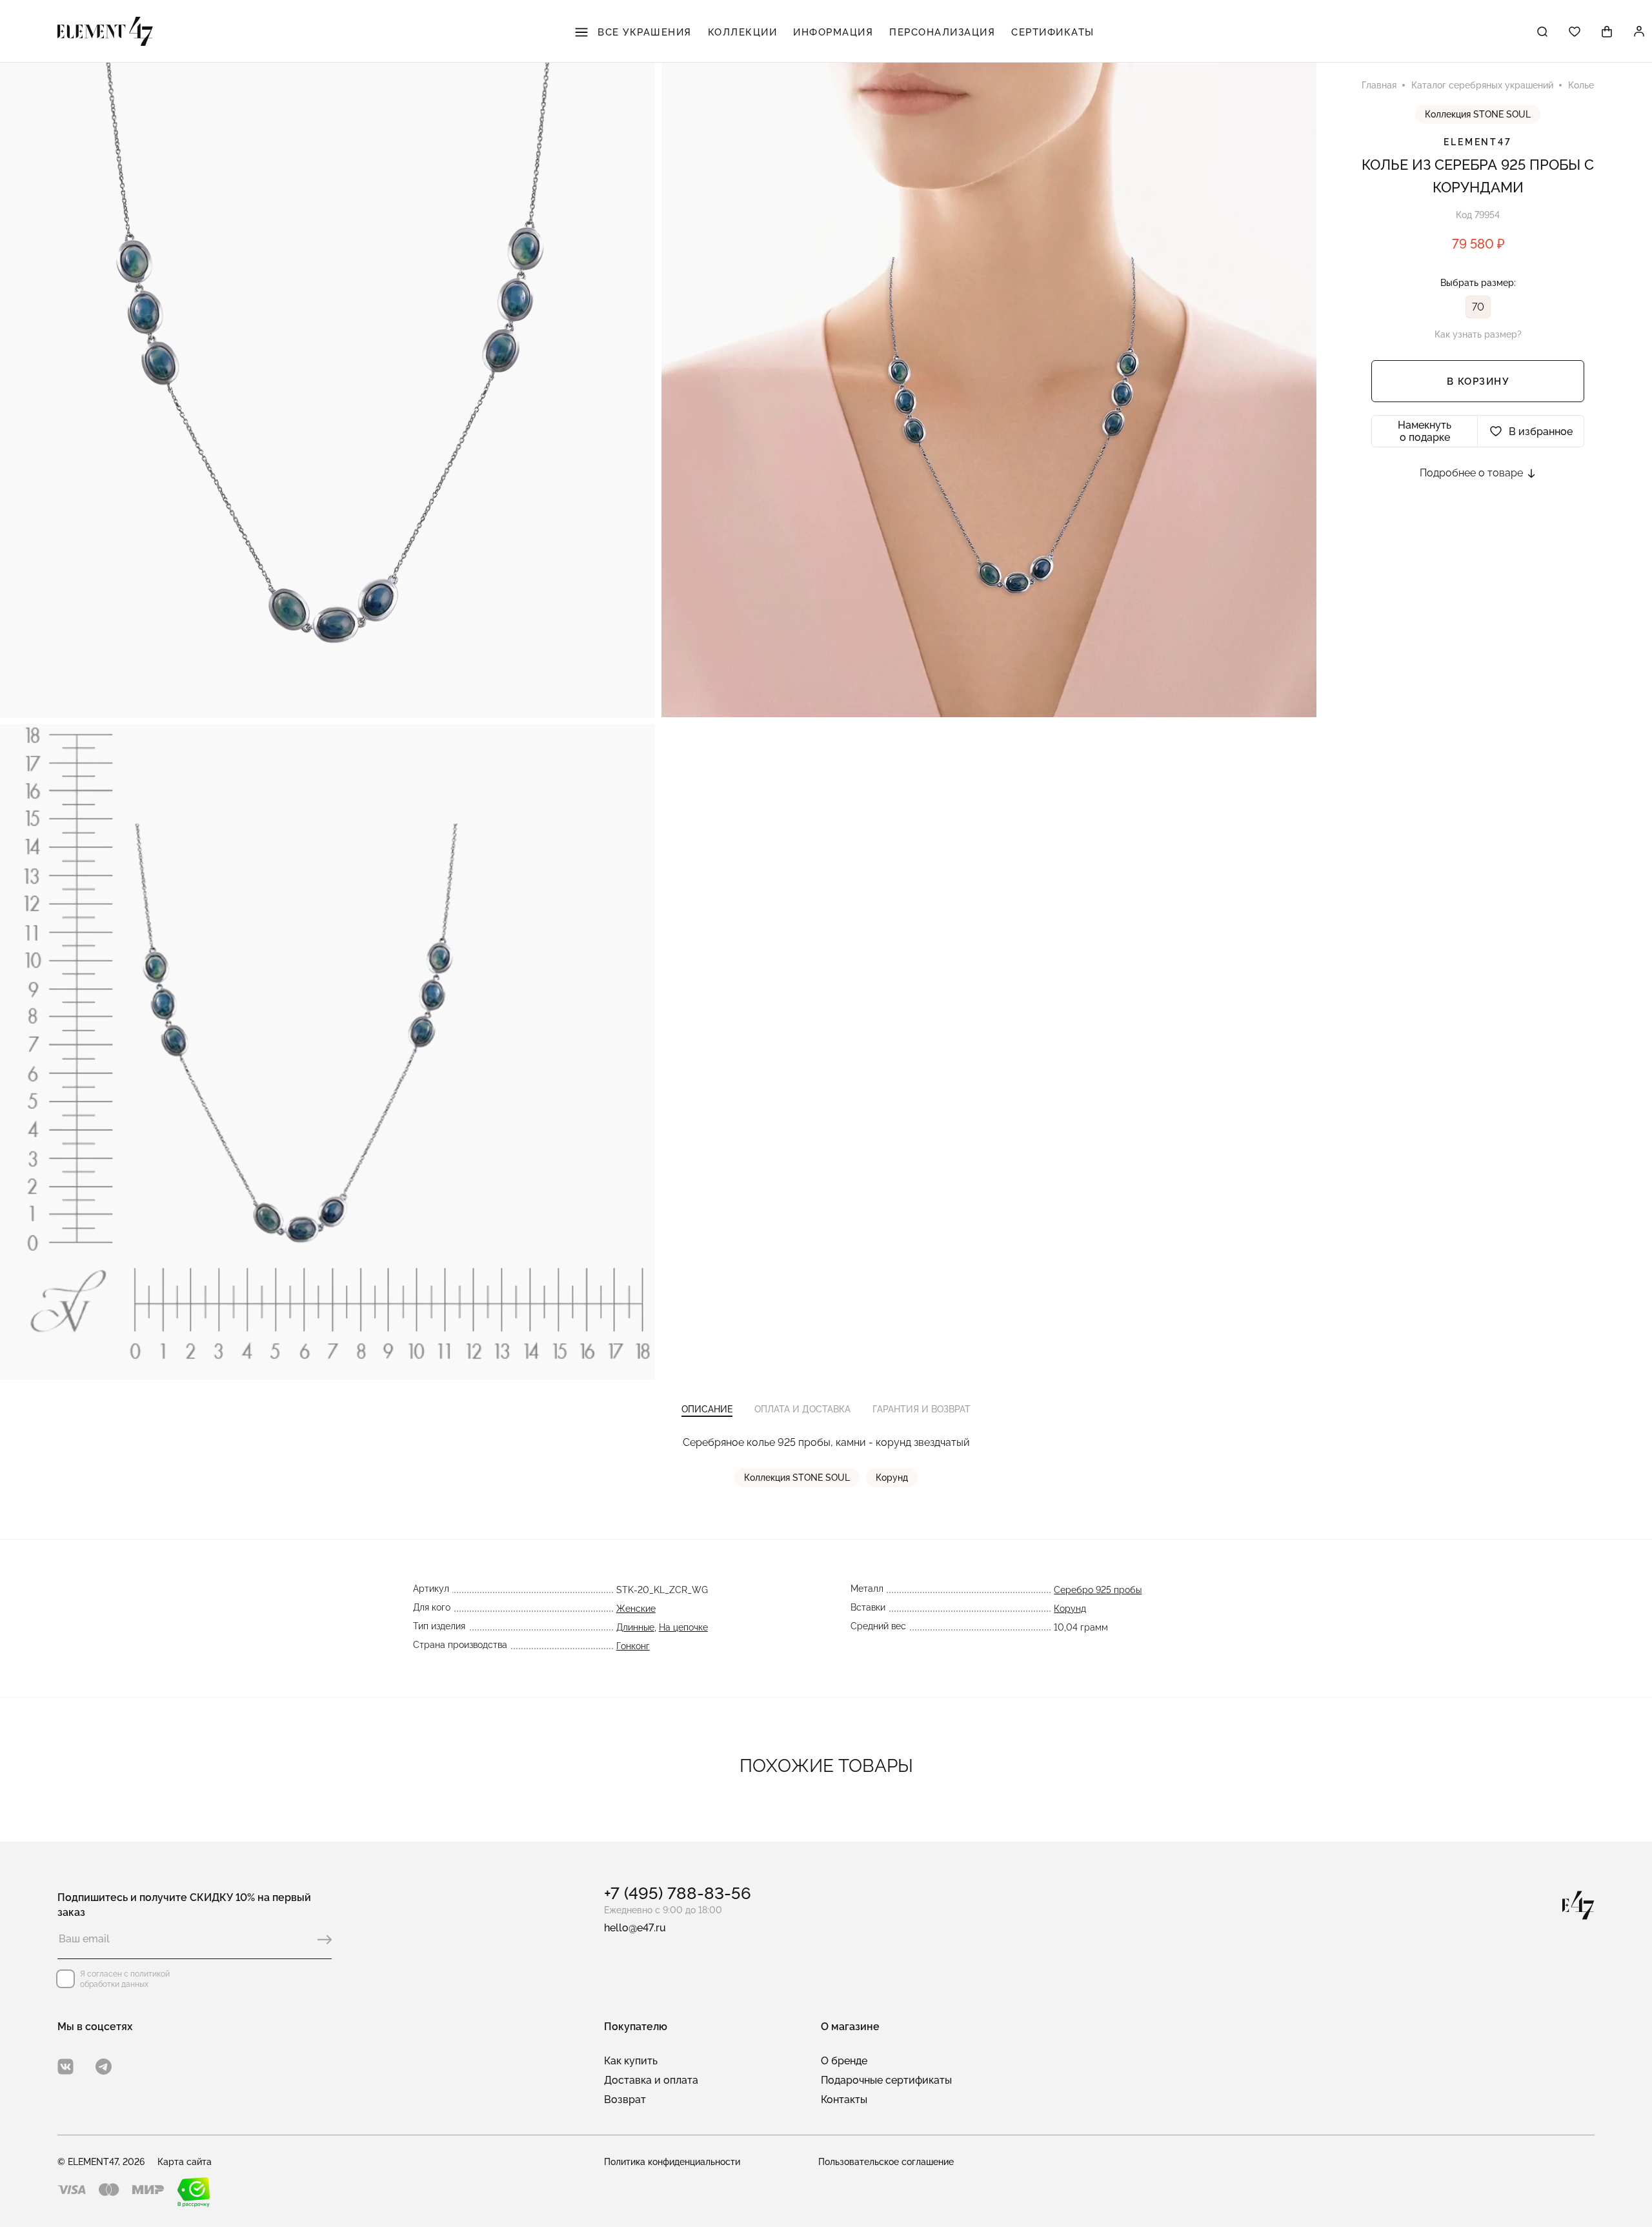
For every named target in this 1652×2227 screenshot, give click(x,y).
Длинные (635, 1627)
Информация (833, 32)
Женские (636, 1609)
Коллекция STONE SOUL (1478, 114)
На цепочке (683, 1627)
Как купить (631, 2061)
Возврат (625, 2100)
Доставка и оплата (651, 2080)
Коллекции (743, 32)
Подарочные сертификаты (886, 2080)
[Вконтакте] (65, 2067)
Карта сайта (185, 2162)
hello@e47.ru (635, 1928)
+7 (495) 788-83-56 (678, 1893)
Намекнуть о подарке (1425, 431)
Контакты (844, 2100)
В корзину (1478, 381)
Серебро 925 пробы (1098, 1590)
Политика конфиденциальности (672, 2162)
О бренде (844, 2061)
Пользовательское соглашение (886, 2162)
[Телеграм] (104, 2067)
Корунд (892, 1478)
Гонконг (633, 1646)
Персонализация (942, 32)
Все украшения (643, 32)
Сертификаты (1053, 32)
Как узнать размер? (1478, 334)
